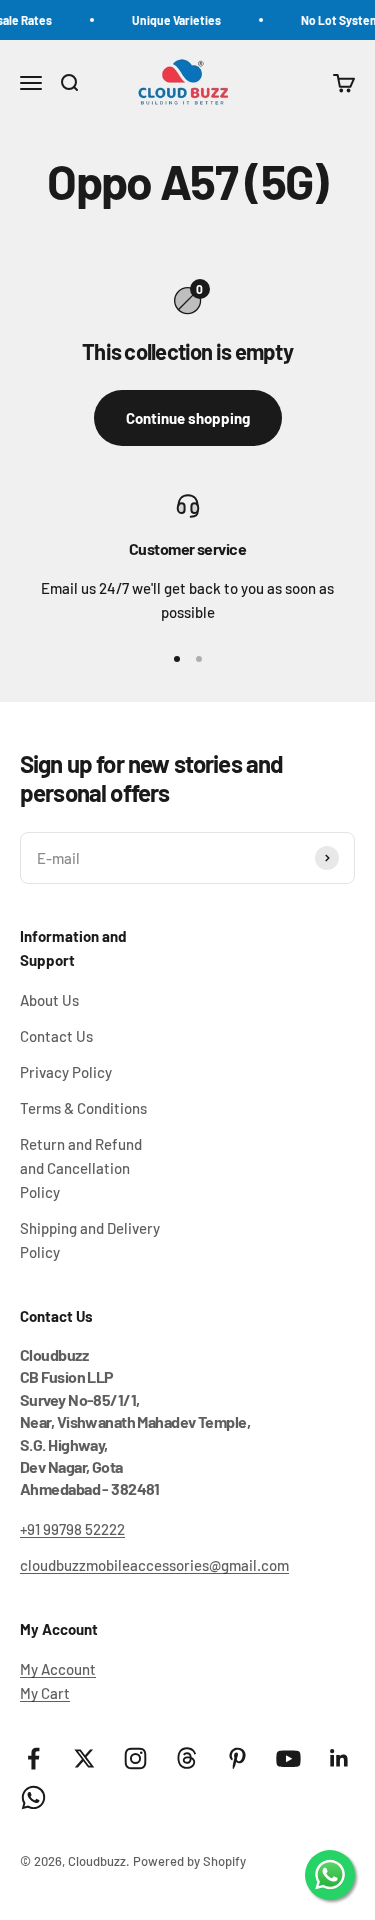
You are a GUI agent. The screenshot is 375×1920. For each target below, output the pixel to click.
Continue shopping (188, 418)
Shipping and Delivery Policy (90, 1240)
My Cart (45, 1693)
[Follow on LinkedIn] (339, 1758)
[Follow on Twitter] (84, 1758)
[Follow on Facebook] (33, 1758)
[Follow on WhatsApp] (33, 1797)
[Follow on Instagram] (135, 1758)
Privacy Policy (66, 1072)
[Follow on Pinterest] (237, 1758)
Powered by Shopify (189, 1861)
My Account (58, 1669)
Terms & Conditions (83, 1108)
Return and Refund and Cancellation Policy (81, 1168)
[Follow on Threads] (186, 1758)
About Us (49, 1000)
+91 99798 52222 (72, 1529)
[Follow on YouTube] (288, 1758)
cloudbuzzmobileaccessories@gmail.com (154, 1565)
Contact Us (56, 1036)
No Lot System (335, 20)
